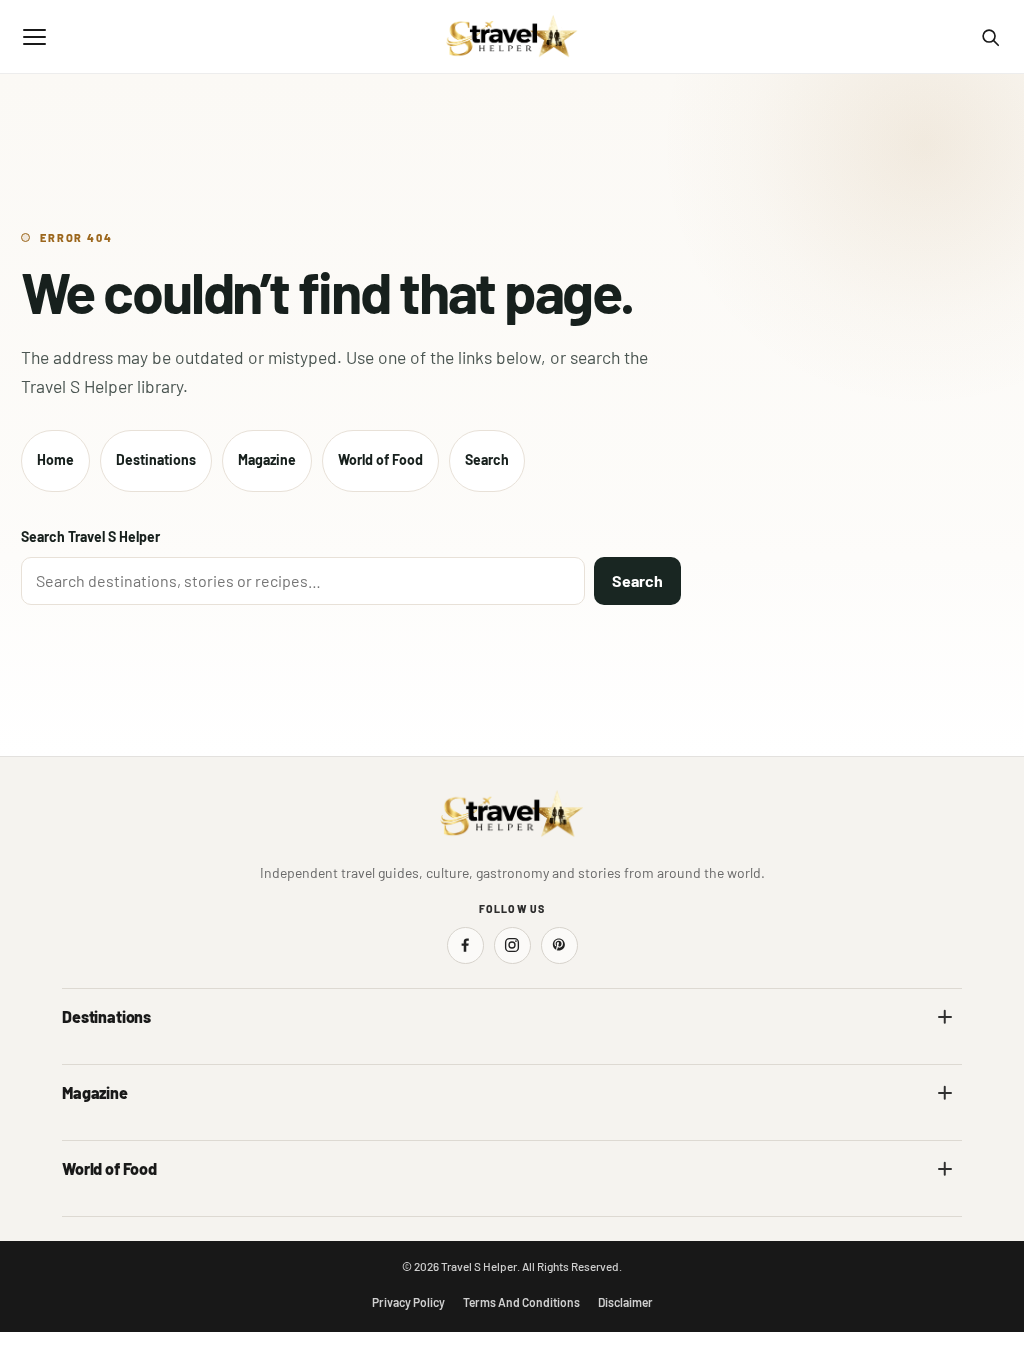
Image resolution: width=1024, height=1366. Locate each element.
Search (487, 459)
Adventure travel (111, 1134)
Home (55, 459)
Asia (538, 1058)
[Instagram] (512, 945)
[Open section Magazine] (945, 1093)
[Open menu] (34, 37)
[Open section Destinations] (945, 1017)
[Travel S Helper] (512, 37)
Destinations (156, 459)
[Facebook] (465, 945)
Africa (80, 1058)
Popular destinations (586, 1134)
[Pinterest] (559, 945)
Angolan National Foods (595, 1210)
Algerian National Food (128, 1210)
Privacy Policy (408, 1302)
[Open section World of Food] (945, 1169)
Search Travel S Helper (90, 536)
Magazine (267, 459)
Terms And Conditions (521, 1302)
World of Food (380, 459)
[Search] (990, 37)
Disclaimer (625, 1302)
